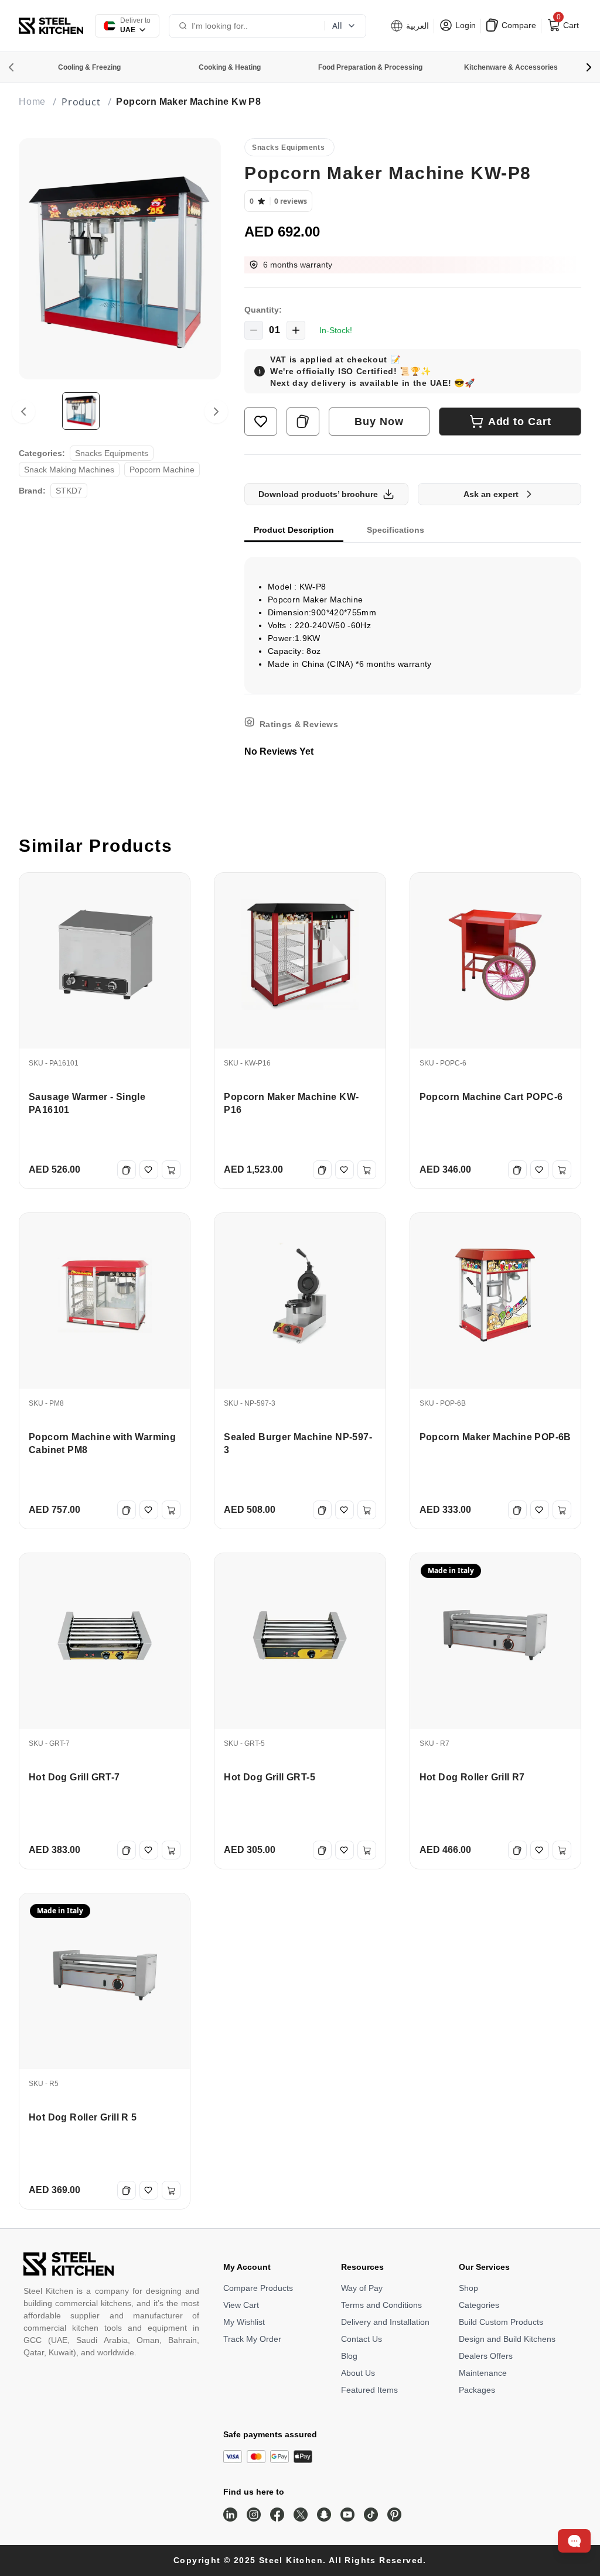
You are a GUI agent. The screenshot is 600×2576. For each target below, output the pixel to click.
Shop (468, 2288)
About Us (358, 2373)
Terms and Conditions (381, 2305)
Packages (477, 2390)
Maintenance (483, 2373)
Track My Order (252, 2339)
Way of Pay (362, 2288)
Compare (518, 25)
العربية (416, 26)
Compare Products (258, 2288)
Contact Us (362, 2339)
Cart (567, 23)
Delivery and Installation (385, 2322)
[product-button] (261, 422)
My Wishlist (244, 2322)
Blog (349, 2356)
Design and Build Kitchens (507, 2339)
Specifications (396, 530)
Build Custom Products (501, 2322)
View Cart (241, 2305)
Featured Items (369, 2390)
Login (464, 25)
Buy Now (379, 422)
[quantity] (254, 330)
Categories (479, 2305)
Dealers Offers (486, 2356)
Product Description (294, 530)
